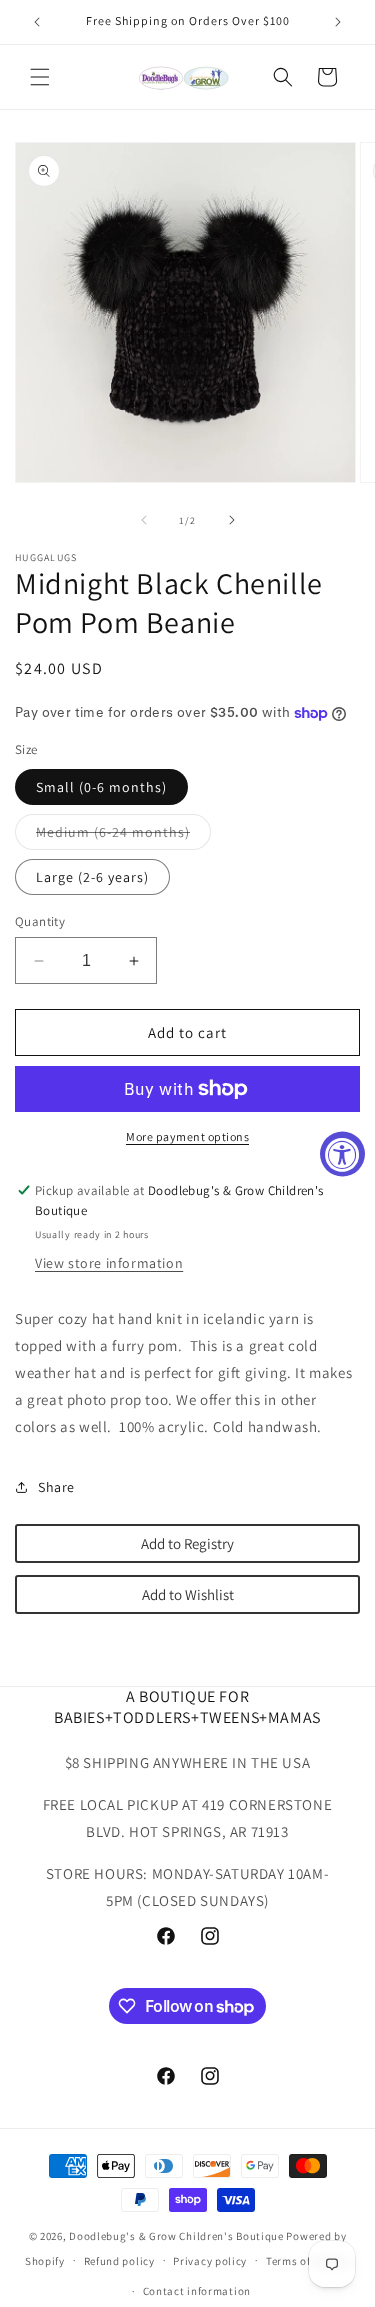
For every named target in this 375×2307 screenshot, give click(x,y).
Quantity (40, 921)
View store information (109, 1263)
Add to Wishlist (188, 1594)
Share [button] (56, 1487)
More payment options (187, 1136)
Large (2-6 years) (92, 877)
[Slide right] (232, 520)
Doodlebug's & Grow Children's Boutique (176, 2236)
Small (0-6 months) (101, 787)
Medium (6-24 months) (123, 836)
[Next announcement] (338, 22)
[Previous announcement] (37, 22)
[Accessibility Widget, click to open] (342, 1153)
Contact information (197, 2291)
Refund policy (119, 2261)
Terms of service (308, 2261)
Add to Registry (187, 1543)
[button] (40, 77)
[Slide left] (144, 520)
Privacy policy (210, 2261)
